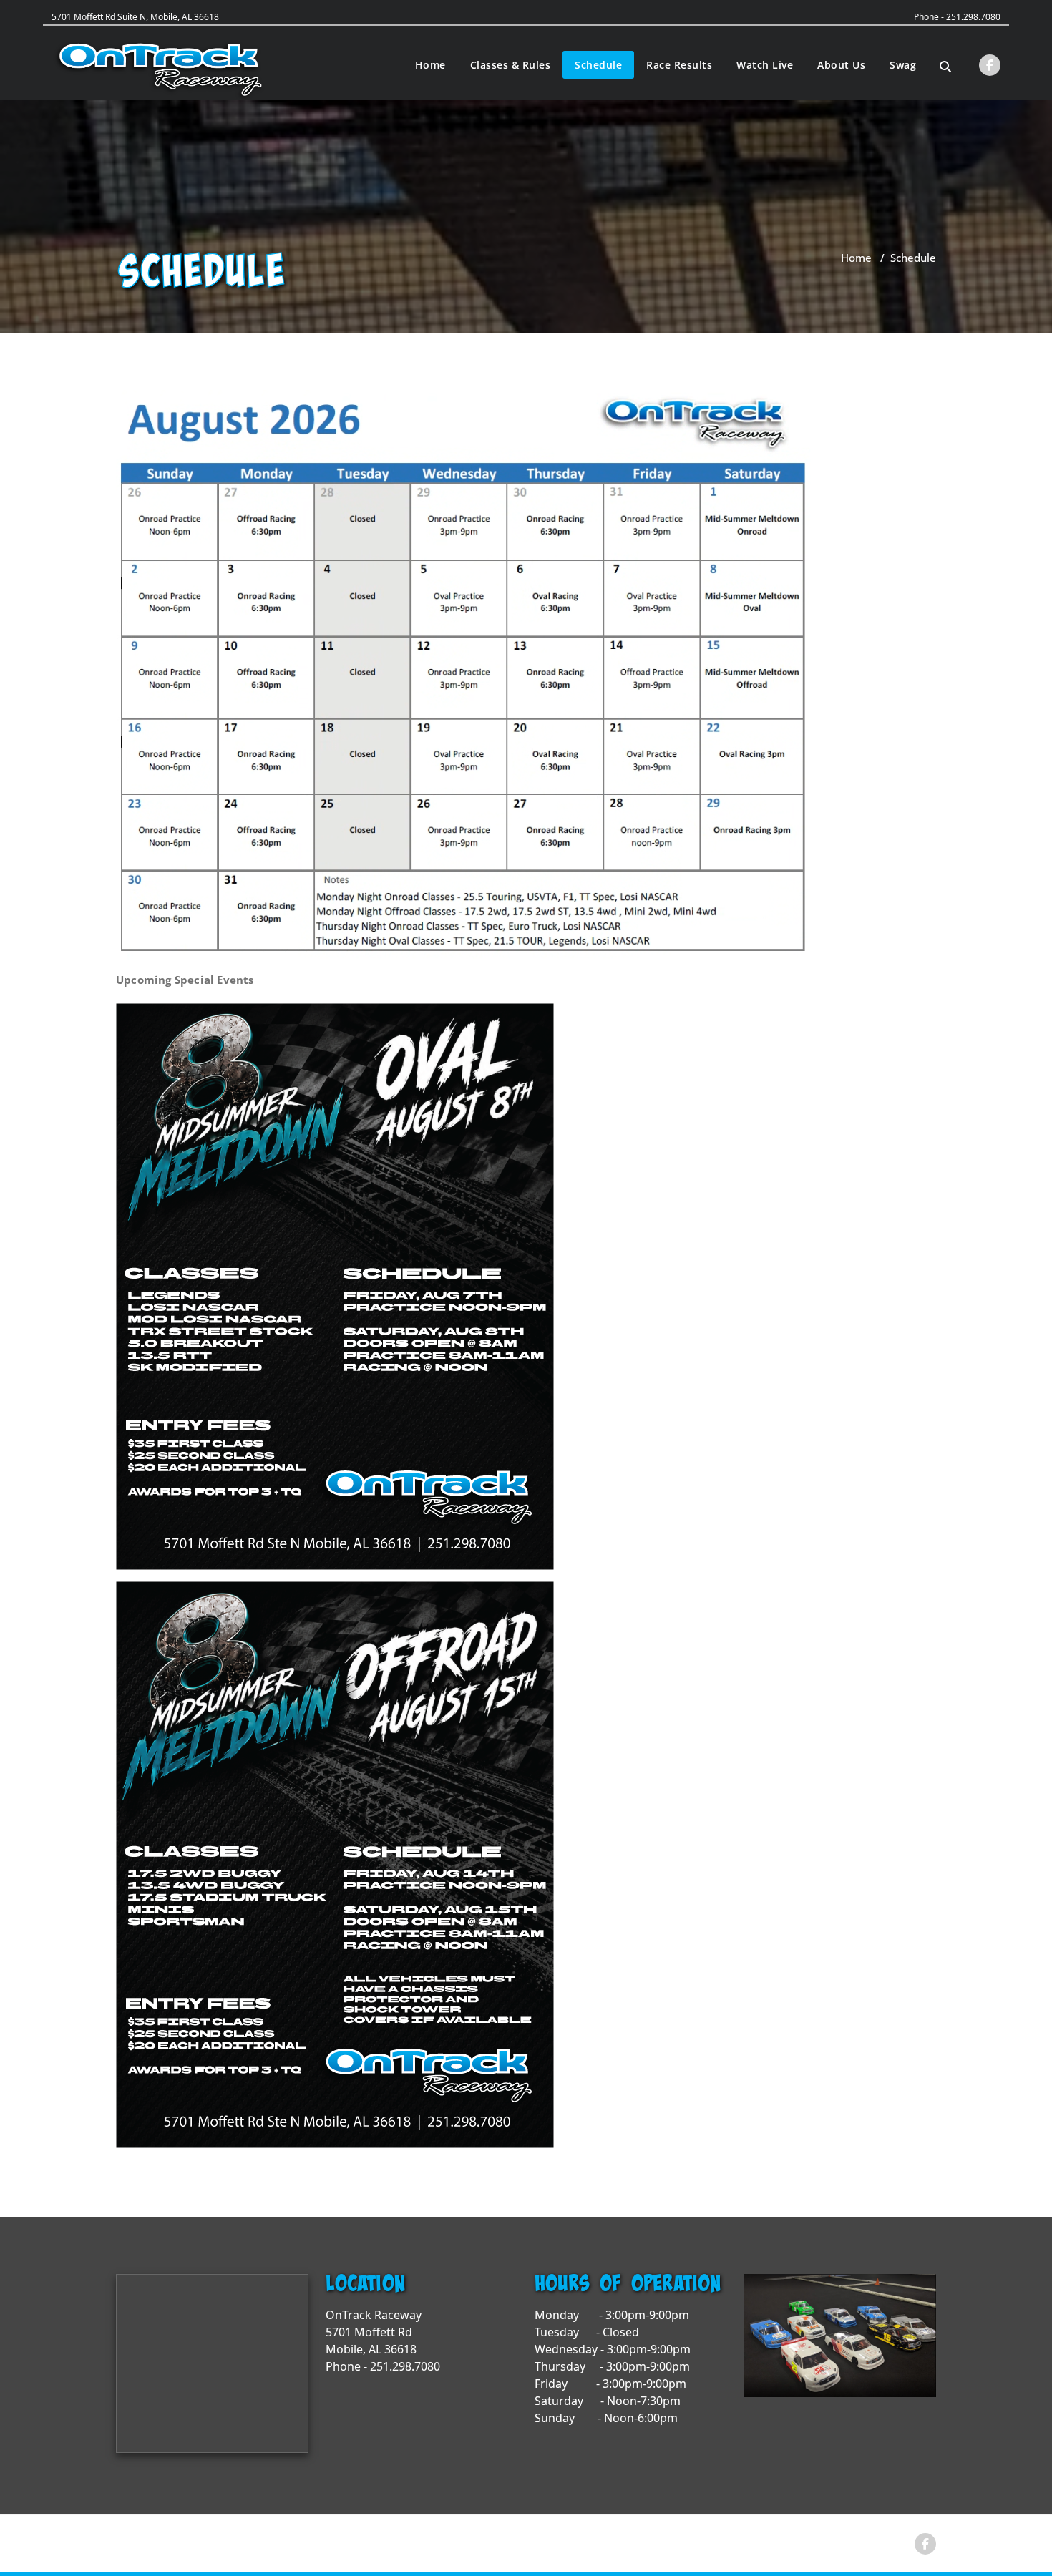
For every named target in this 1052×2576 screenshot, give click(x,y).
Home (430, 65)
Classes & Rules (511, 65)
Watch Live (765, 65)
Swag (903, 65)
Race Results (679, 65)
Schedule (598, 65)
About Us (841, 65)
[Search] (945, 67)
